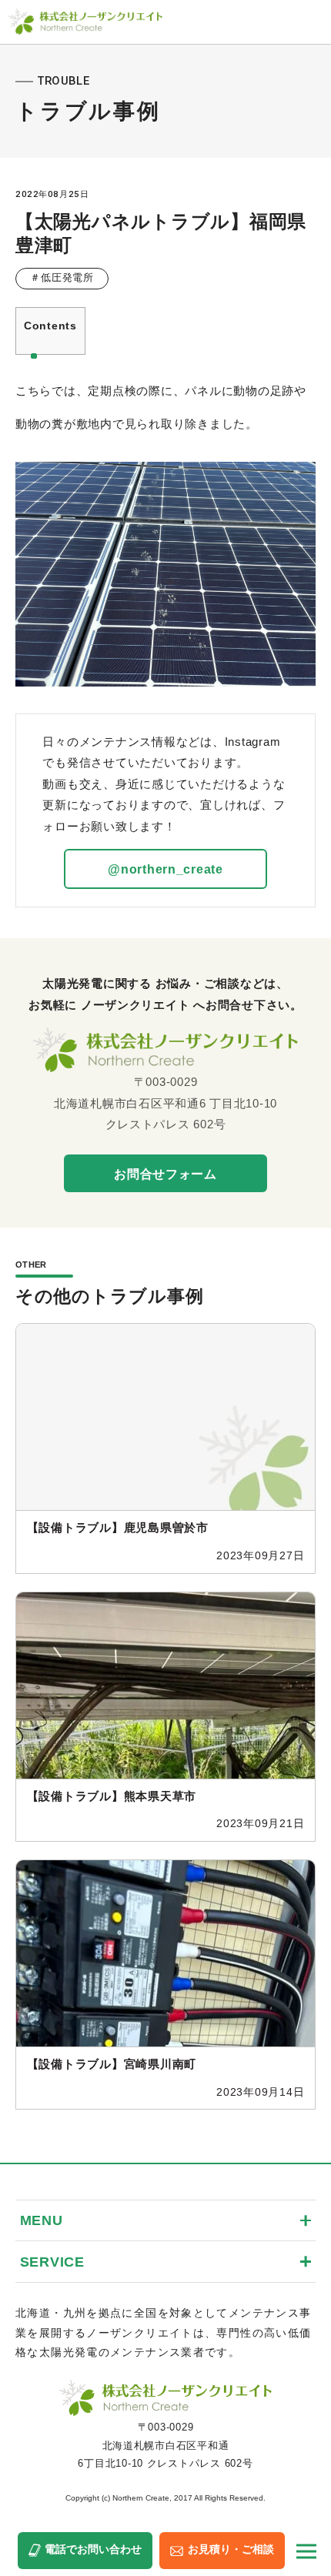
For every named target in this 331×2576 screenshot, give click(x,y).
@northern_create (165, 869)
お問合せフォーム (165, 1174)
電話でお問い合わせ (93, 2549)
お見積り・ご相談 (231, 2549)
